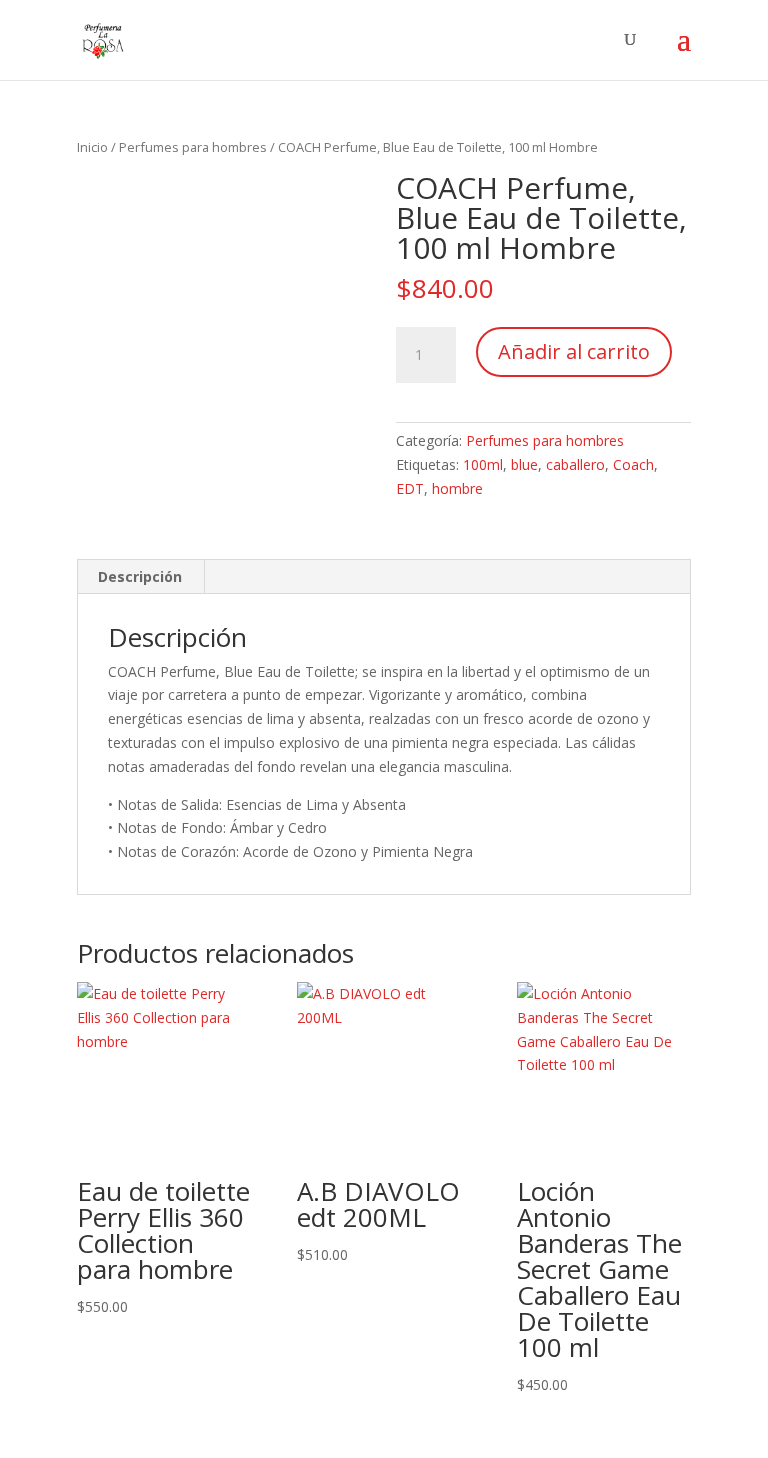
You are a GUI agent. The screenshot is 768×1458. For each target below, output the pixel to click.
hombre (457, 488)
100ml (483, 464)
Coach (633, 464)
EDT (410, 488)
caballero (575, 464)
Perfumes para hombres (193, 147)
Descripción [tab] (140, 576)
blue (524, 464)
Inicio (92, 147)
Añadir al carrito (574, 351)
